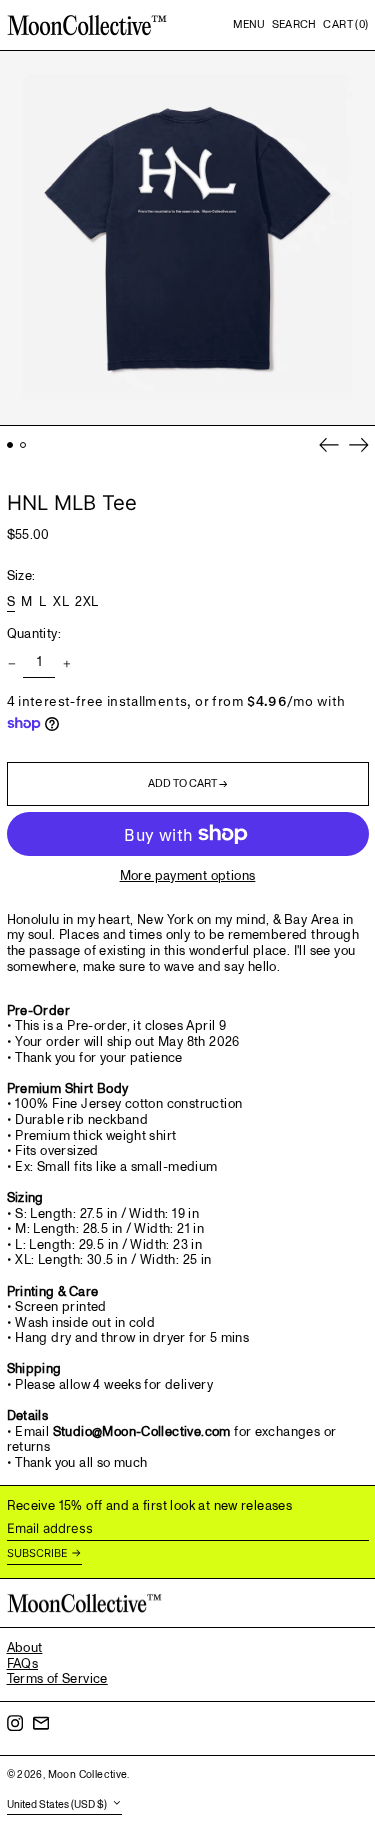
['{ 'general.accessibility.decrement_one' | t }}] (11, 663)
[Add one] (66, 663)
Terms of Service (57, 1679)
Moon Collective (88, 1775)
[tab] (188, 1192)
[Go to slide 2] (23, 445)
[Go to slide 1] (10, 445)
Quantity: (34, 635)
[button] (294, 25)
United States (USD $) (58, 1805)
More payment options (188, 877)
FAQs (23, 1664)
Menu (249, 24)
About (25, 1648)
